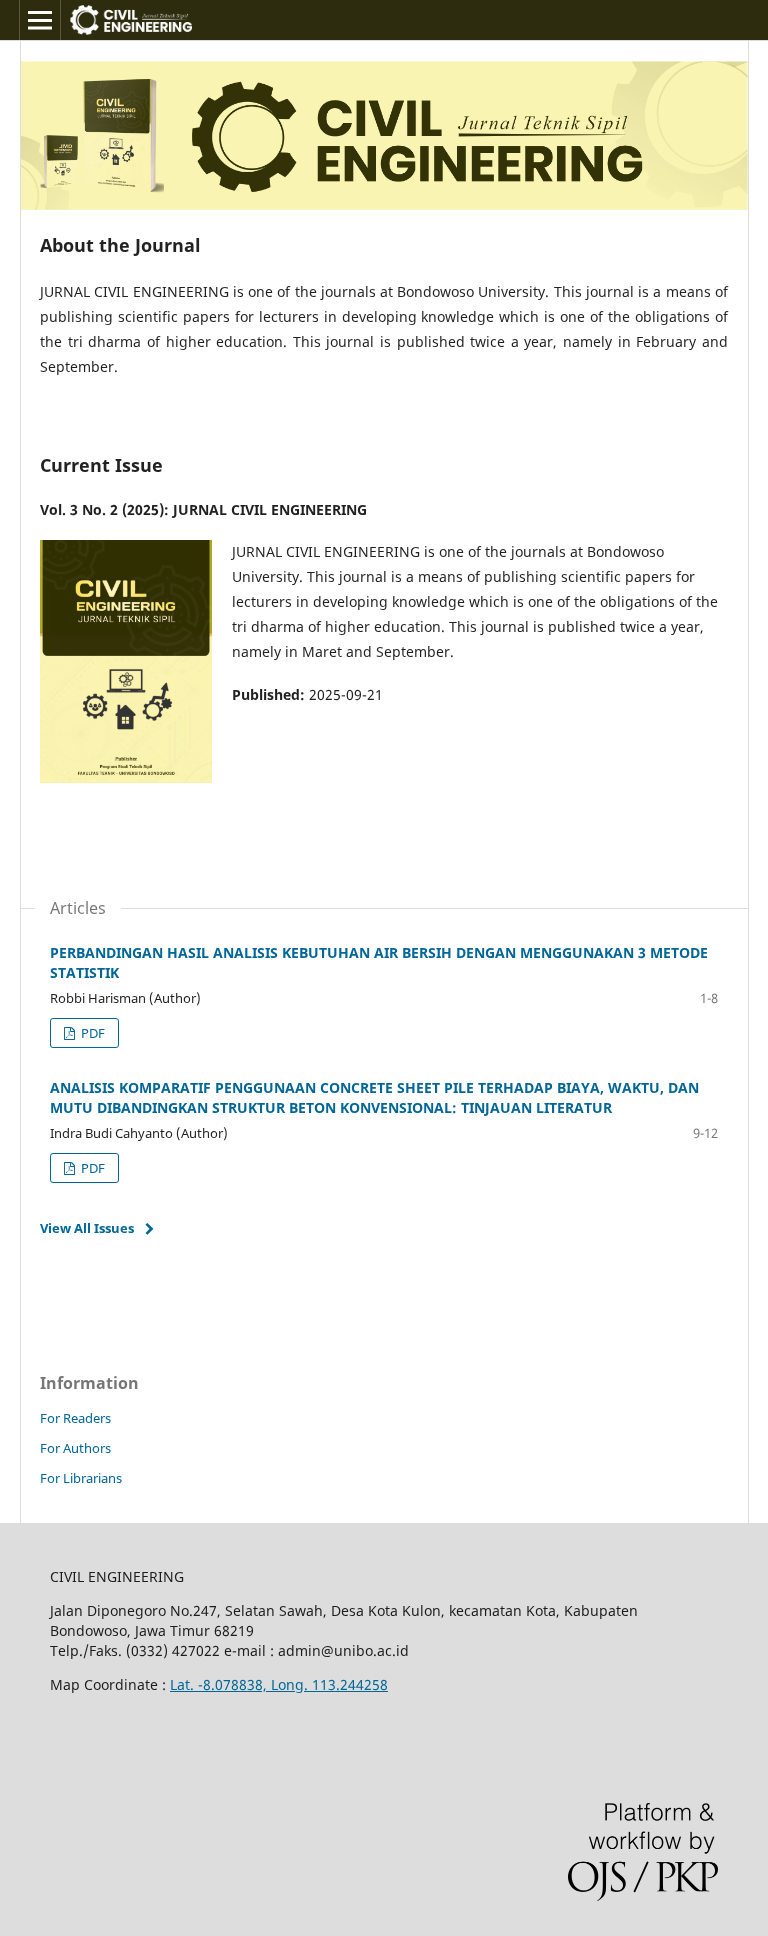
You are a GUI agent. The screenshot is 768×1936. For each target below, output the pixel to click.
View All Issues (87, 1228)
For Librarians (81, 1478)
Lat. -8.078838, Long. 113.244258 (279, 1684)
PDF (91, 1033)
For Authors (75, 1448)
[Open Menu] (40, 20)
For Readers (75, 1418)
